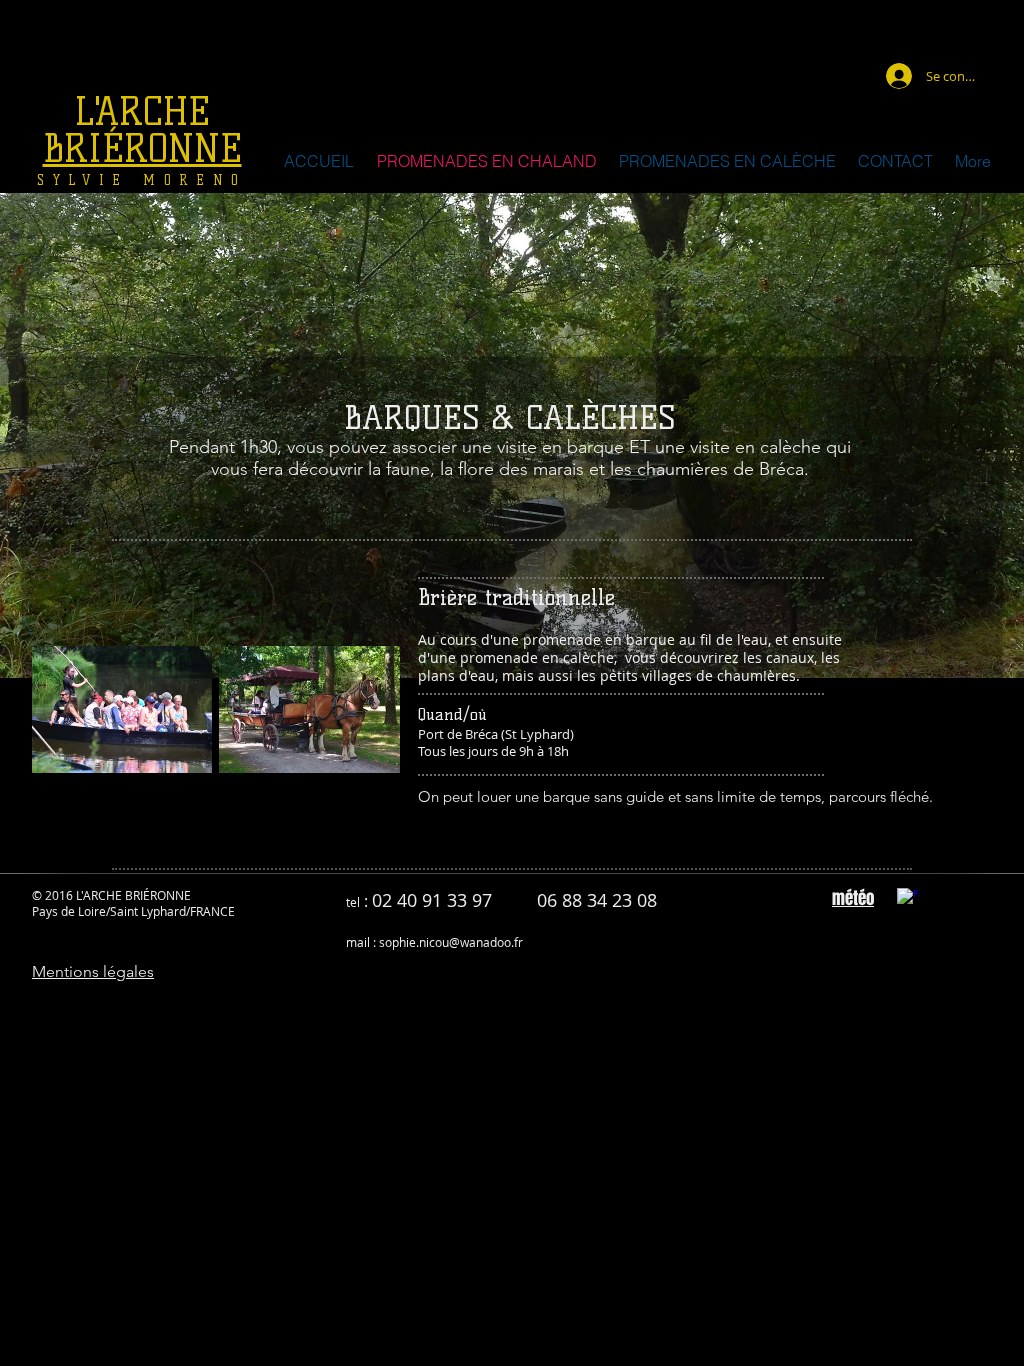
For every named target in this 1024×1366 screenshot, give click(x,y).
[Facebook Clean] (908, 899)
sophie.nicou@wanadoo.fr (451, 942)
